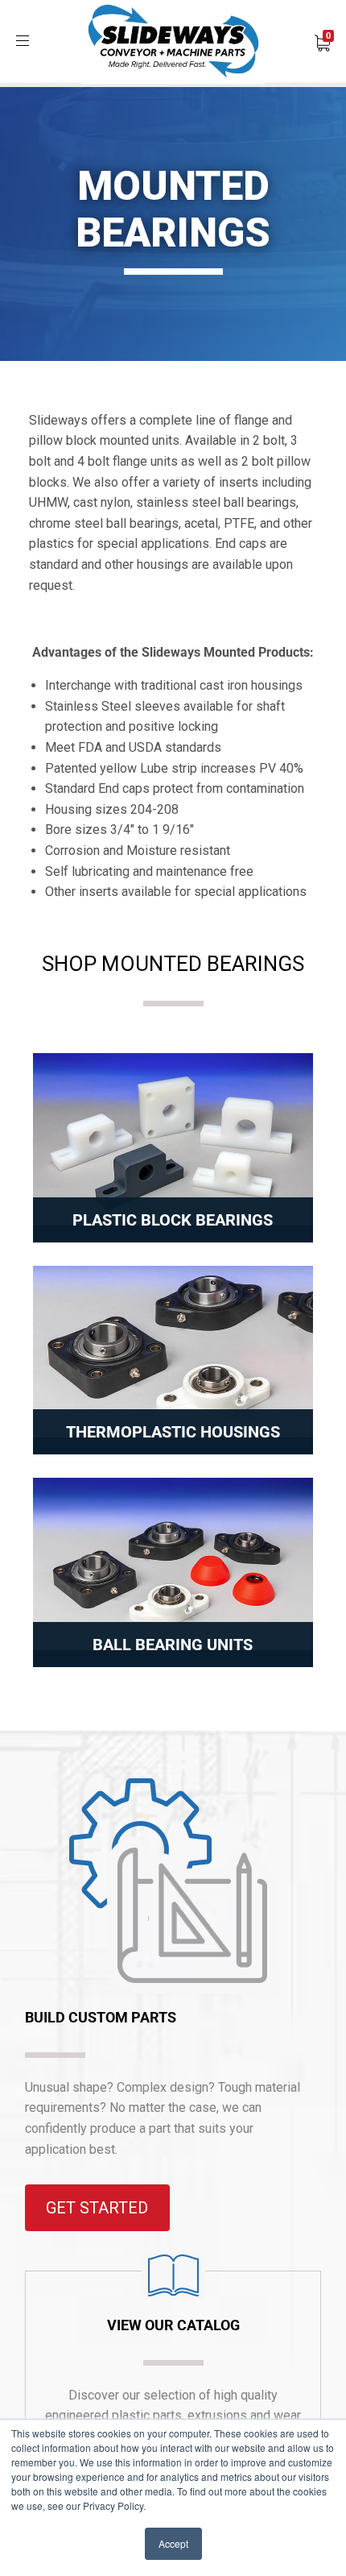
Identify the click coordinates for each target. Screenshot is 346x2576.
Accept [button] (173, 2543)
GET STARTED (97, 2208)
